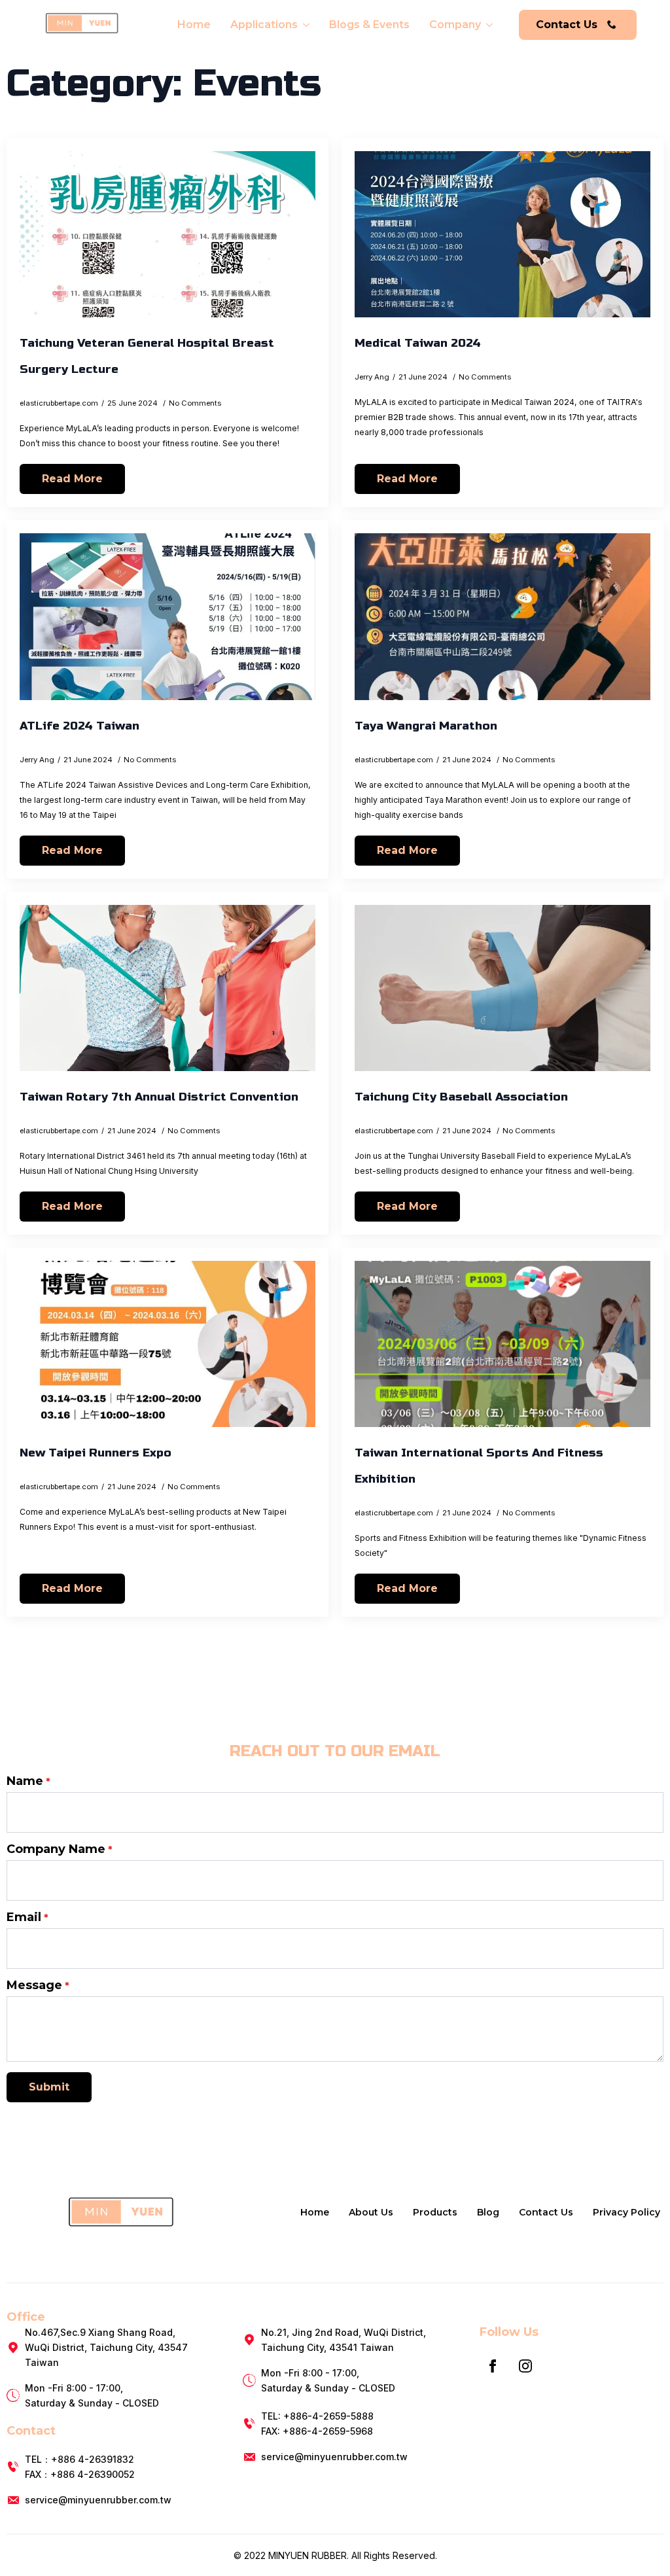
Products (435, 2212)
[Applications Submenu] (305, 25)
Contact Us (546, 2212)
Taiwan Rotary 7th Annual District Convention (159, 1097)
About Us (371, 2212)
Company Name (60, 1849)
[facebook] (493, 2366)
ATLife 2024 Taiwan (79, 726)
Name (28, 1781)
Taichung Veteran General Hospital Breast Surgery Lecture (147, 356)
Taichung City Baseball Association (461, 1097)
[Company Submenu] (488, 25)
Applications (264, 25)
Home (194, 25)
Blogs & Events (369, 25)
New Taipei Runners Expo (96, 1453)
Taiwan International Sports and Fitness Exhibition (479, 1466)
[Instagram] (525, 2366)
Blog (488, 2212)
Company (455, 25)
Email (27, 1917)
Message (38, 1985)
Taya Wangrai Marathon (426, 726)
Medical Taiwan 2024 (418, 343)
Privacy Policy (626, 2212)
